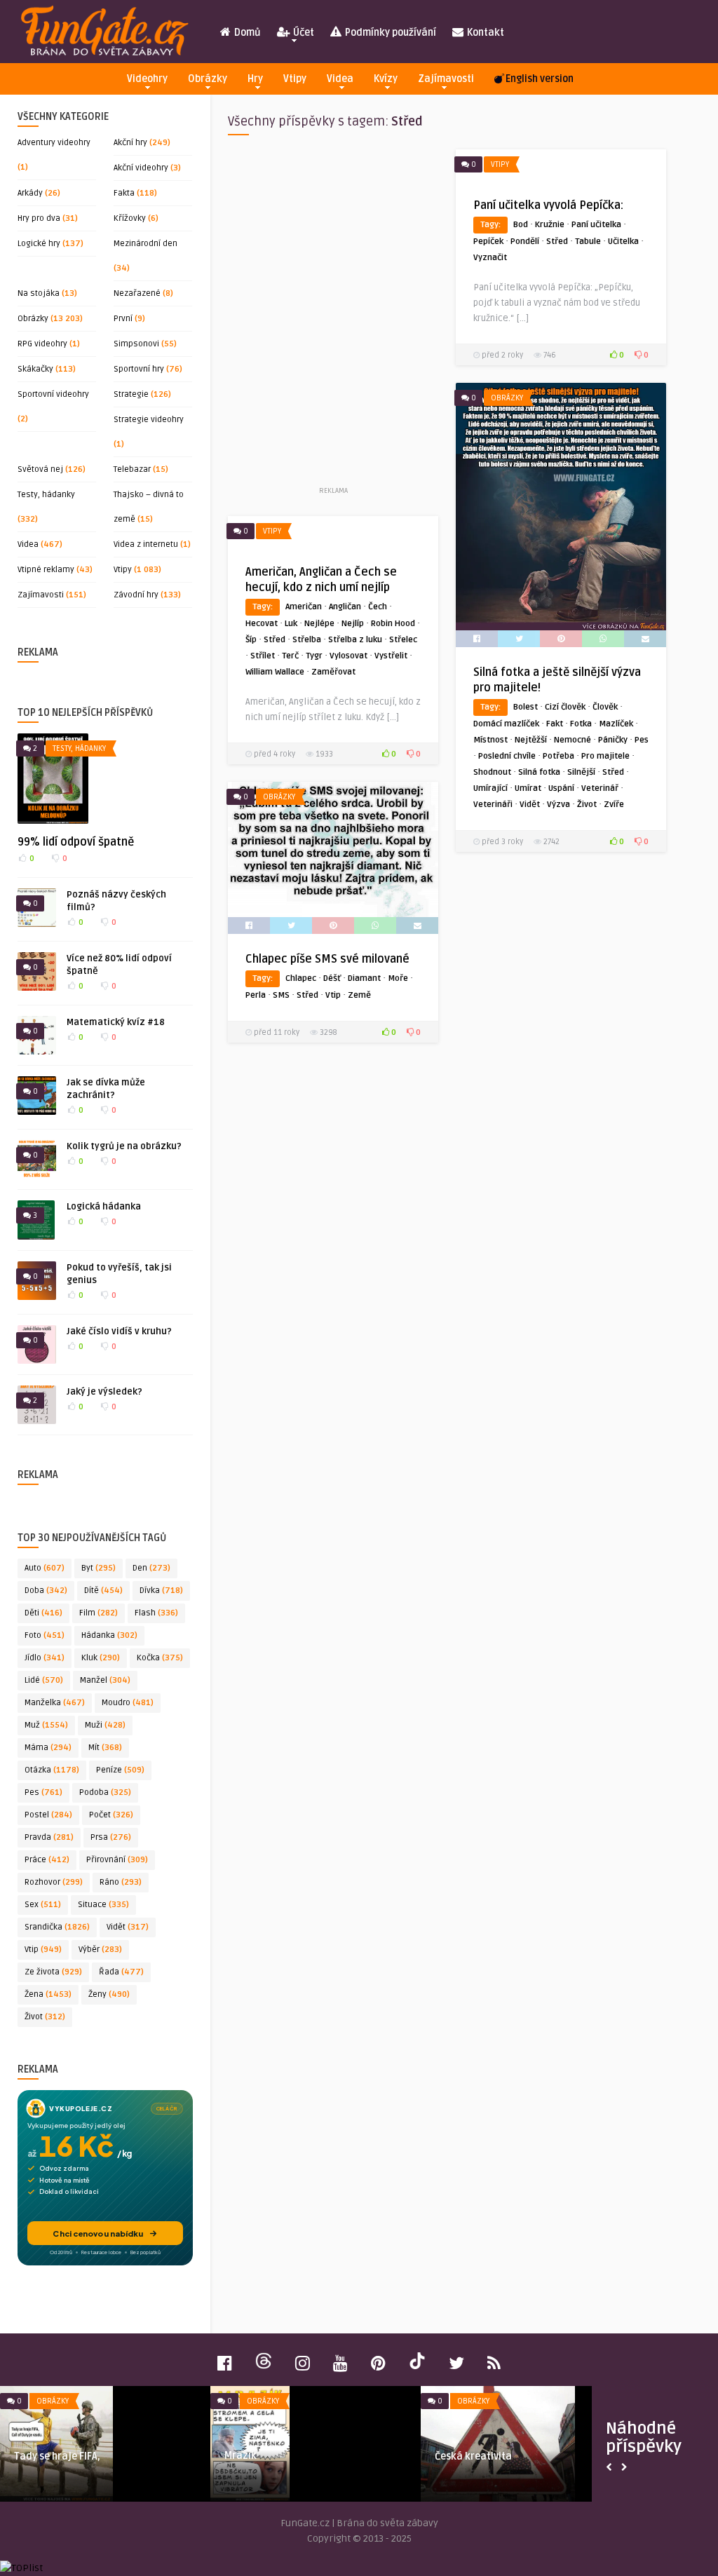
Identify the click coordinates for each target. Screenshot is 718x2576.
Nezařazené (137, 293)
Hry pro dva (39, 218)
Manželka (55, 1703)
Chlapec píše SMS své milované (327, 959)
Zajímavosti (446, 79)
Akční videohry (141, 168)
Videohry (147, 79)
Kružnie (550, 225)
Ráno (121, 1882)
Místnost (490, 740)
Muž (46, 1725)
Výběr (100, 1950)
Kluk (101, 1658)
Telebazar (132, 469)
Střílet (263, 656)
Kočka (160, 1658)
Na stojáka (39, 293)
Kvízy (386, 79)
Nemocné (573, 740)
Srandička (57, 1927)
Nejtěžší (531, 740)
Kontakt (485, 33)
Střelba (307, 640)
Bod (521, 225)
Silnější (581, 772)
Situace (103, 1905)
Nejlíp (353, 624)
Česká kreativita (473, 2456)
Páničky (613, 740)
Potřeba (558, 756)
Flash (156, 1613)
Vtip (43, 1950)
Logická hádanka (104, 1207)
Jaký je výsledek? (104, 1392)
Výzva (558, 805)
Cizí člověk (565, 707)
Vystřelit (391, 656)
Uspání (561, 788)
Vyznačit (490, 258)
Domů (246, 33)
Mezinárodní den (145, 244)
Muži (105, 1725)
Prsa (111, 1837)
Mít (105, 1748)
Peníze (120, 1770)
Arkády (30, 193)
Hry (255, 79)
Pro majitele (605, 756)
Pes (43, 1792)
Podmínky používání (390, 33)
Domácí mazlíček (506, 724)
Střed (557, 242)
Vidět (128, 1927)
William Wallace (275, 672)
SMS (281, 995)
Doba (46, 1591)
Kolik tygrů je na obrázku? (124, 1146)
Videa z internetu (146, 544)
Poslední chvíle (507, 756)
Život (45, 2017)
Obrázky (208, 79)
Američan (304, 607)
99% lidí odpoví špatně (76, 842)
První (123, 319)
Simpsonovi (136, 344)
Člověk (605, 707)
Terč (290, 656)
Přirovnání (117, 1860)
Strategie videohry (149, 420)
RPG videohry (42, 344)
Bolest (526, 707)
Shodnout (492, 772)
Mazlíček (616, 724)
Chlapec (301, 978)
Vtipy (295, 79)
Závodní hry (136, 595)
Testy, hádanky (46, 495)
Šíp (251, 640)
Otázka (52, 1770)
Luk (291, 624)
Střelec (403, 640)
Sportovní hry (139, 369)
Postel (48, 1815)
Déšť (332, 978)
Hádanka (109, 1635)
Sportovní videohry (53, 394)
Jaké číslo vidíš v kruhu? (119, 1331)
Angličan (345, 607)
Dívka (161, 1591)
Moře (398, 978)
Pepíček (488, 242)
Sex (43, 1905)
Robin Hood (393, 624)
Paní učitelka (596, 225)
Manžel (105, 1680)
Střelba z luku (355, 640)
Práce (47, 1860)
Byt (99, 1568)
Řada (121, 1972)
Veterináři (493, 805)
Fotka (581, 724)
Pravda (49, 1837)
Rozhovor (54, 1882)
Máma (48, 1748)
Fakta (124, 193)
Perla (256, 995)
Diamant (364, 978)
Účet (303, 33)
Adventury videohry (54, 143)
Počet (111, 1815)
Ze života (53, 1972)
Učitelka (623, 242)
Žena (48, 1994)
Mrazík (241, 2456)
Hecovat (262, 624)
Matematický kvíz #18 (116, 1022)
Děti (43, 1613)
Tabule (588, 242)
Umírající (490, 788)
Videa (340, 79)
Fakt (555, 724)
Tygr (314, 656)
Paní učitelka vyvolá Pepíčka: (548, 205)
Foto (45, 1635)
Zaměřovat (333, 672)
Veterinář (600, 788)
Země (359, 995)
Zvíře (614, 805)
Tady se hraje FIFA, (57, 2456)
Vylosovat (348, 656)
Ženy (109, 1994)
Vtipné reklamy (46, 570)
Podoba (105, 1792)
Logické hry (39, 244)
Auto (45, 1568)
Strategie (131, 394)
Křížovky (130, 218)
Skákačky (35, 369)
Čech (378, 607)
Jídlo (45, 1658)
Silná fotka (539, 772)
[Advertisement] (333, 316)
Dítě (103, 1591)
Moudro (128, 1703)
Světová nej (40, 469)
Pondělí (525, 242)
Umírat (528, 788)
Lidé (44, 1680)
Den (151, 1568)
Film (99, 1613)
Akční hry (130, 143)
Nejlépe (319, 624)
